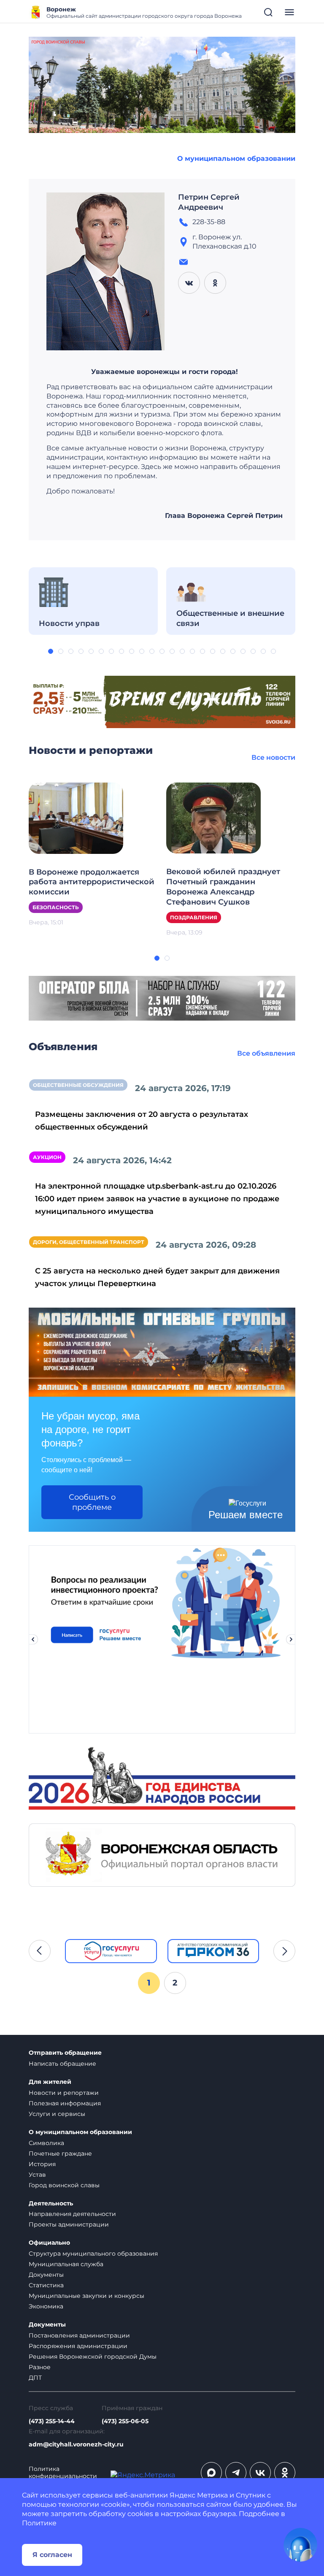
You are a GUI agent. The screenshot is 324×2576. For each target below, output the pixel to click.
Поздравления (194, 917)
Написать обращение (62, 2064)
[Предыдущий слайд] (33, 1639)
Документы (46, 2275)
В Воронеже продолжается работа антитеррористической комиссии (92, 882)
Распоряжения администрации (78, 2346)
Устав (37, 2175)
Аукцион (47, 1157)
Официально (49, 2243)
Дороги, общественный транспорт (89, 1242)
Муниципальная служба (66, 2264)
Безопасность (56, 907)
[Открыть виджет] (300, 2545)
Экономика (46, 2306)
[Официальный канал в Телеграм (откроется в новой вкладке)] (236, 2473)
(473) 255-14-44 (52, 2421)
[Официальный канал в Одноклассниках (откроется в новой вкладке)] (285, 2473)
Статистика (46, 2285)
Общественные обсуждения (78, 1085)
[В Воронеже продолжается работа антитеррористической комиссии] (76, 818)
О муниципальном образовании (236, 158)
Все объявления (266, 1053)
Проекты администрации (69, 2224)
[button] (51, 651)
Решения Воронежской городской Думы (93, 2357)
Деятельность (51, 2204)
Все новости (273, 757)
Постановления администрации (79, 2335)
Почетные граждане (60, 2153)
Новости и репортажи (64, 2093)
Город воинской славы (64, 2185)
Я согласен (52, 2555)
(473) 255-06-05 (125, 2421)
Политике (39, 2523)
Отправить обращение (65, 2053)
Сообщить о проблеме (92, 1502)
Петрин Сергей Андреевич (209, 202)
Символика (46, 2143)
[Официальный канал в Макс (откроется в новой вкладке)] (211, 2473)
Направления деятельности (72, 2214)
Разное (40, 2367)
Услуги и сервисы (57, 2114)
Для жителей (50, 2082)
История (42, 2164)
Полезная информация (65, 2103)
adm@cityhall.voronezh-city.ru (76, 2445)
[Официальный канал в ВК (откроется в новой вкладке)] (260, 2473)
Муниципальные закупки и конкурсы (86, 2296)
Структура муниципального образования (93, 2254)
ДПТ (35, 2378)
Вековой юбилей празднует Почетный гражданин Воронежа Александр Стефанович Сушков (223, 887)
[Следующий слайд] (291, 1639)
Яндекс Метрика (199, 2495)
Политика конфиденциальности (63, 2473)
